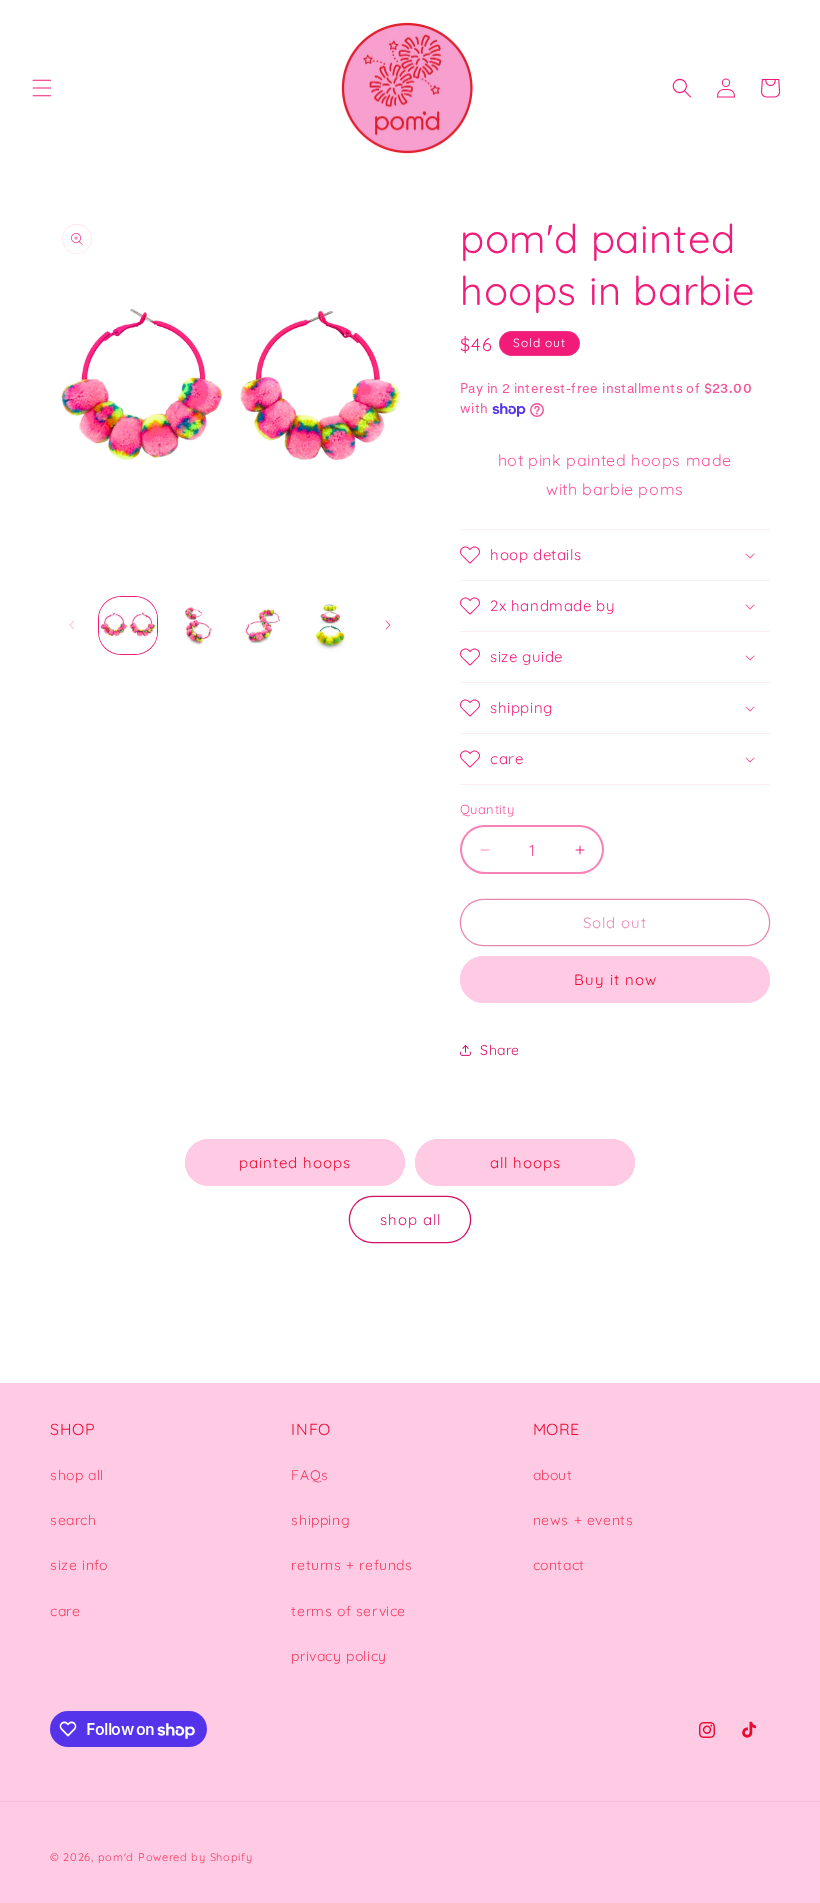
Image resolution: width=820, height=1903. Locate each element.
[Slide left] (72, 625)
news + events (583, 1520)
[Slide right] (388, 625)
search (73, 1520)
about (553, 1475)
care (65, 1611)
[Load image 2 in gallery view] (196, 626)
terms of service (348, 1611)
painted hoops (295, 1162)
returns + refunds (351, 1565)
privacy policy (338, 1656)
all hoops (525, 1162)
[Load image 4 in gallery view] (331, 626)
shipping (320, 1520)
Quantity (487, 809)
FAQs (309, 1475)
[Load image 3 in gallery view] (263, 626)
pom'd (116, 1857)
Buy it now (615, 979)
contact (559, 1565)
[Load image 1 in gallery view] (128, 626)
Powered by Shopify (195, 1857)
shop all (410, 1219)
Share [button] (500, 1050)
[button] (42, 88)
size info (78, 1565)
